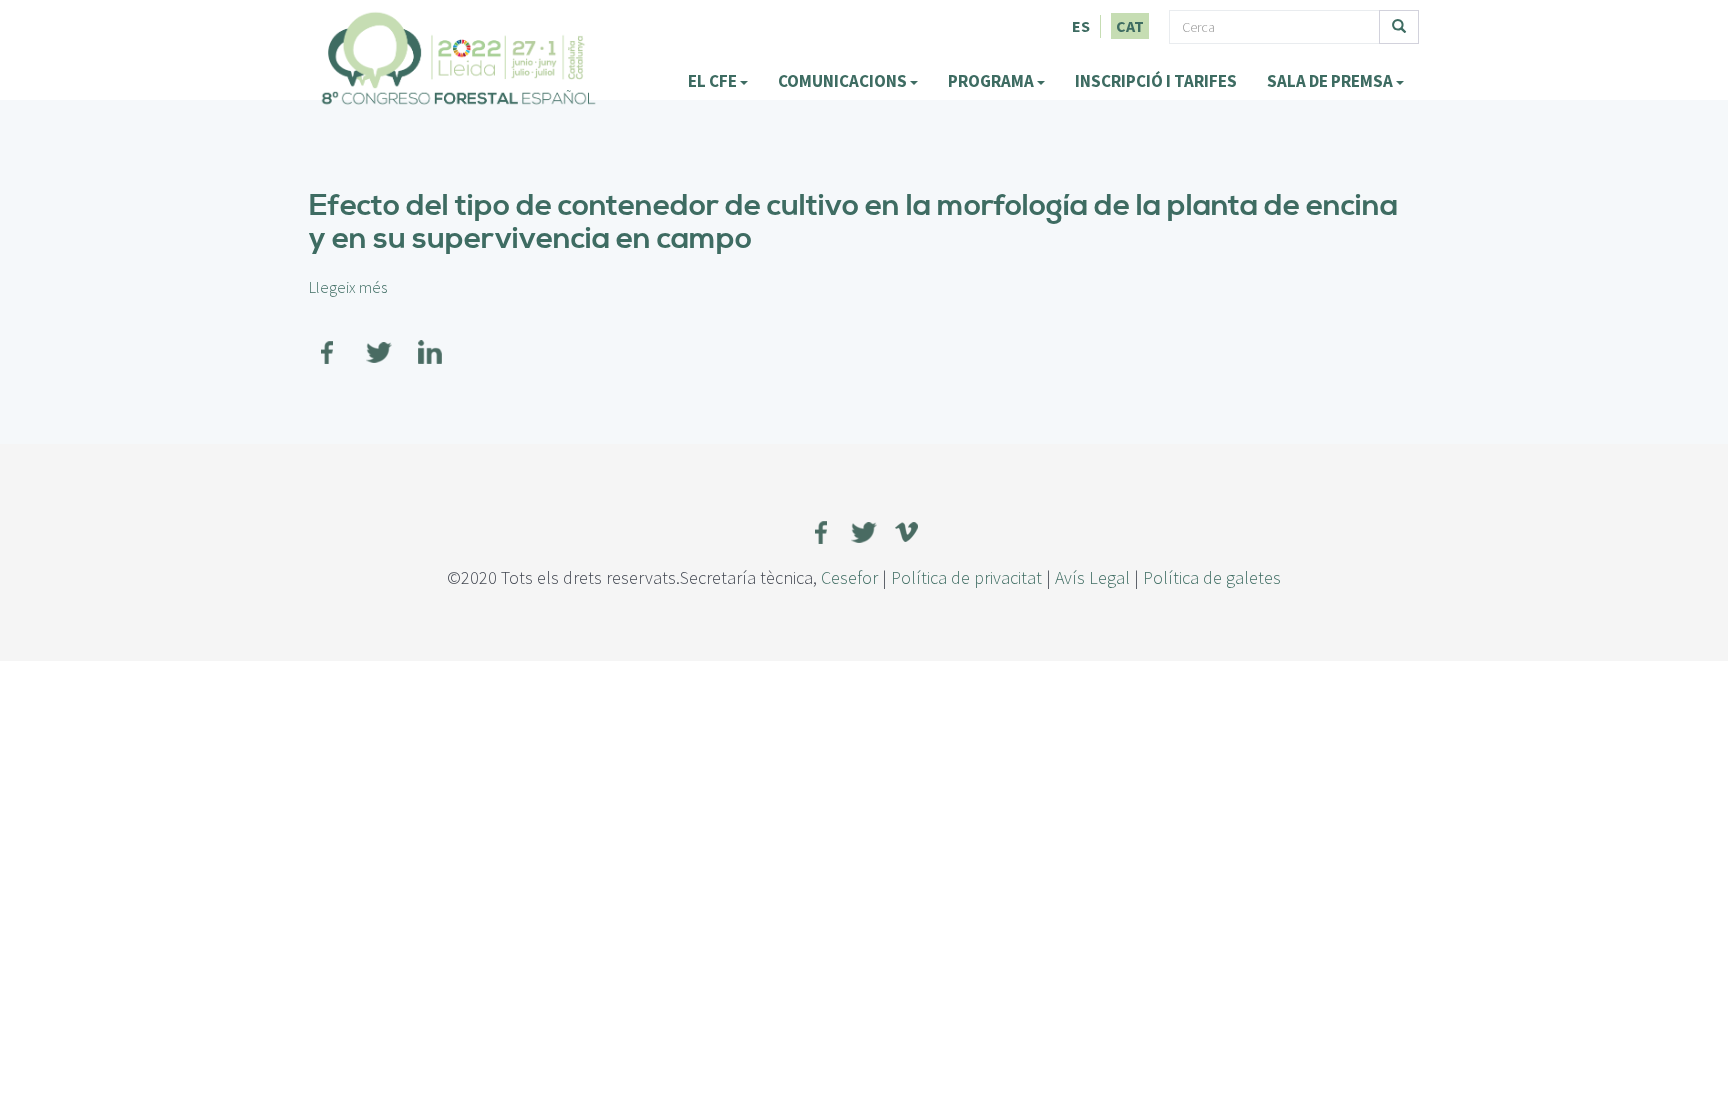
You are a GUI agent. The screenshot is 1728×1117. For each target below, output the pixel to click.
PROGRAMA (992, 81)
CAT (1130, 26)
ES (1081, 26)
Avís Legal (1092, 577)
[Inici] (459, 58)
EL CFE (714, 81)
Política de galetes (1212, 577)
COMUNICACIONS (844, 81)
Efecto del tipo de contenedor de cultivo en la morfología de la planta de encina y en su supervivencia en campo (853, 222)
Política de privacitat (966, 577)
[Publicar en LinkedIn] (430, 340)
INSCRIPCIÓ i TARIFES (1156, 81)
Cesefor (849, 577)
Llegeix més (348, 287)
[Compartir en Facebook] (328, 340)
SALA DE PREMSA (1331, 81)
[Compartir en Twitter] (379, 340)
